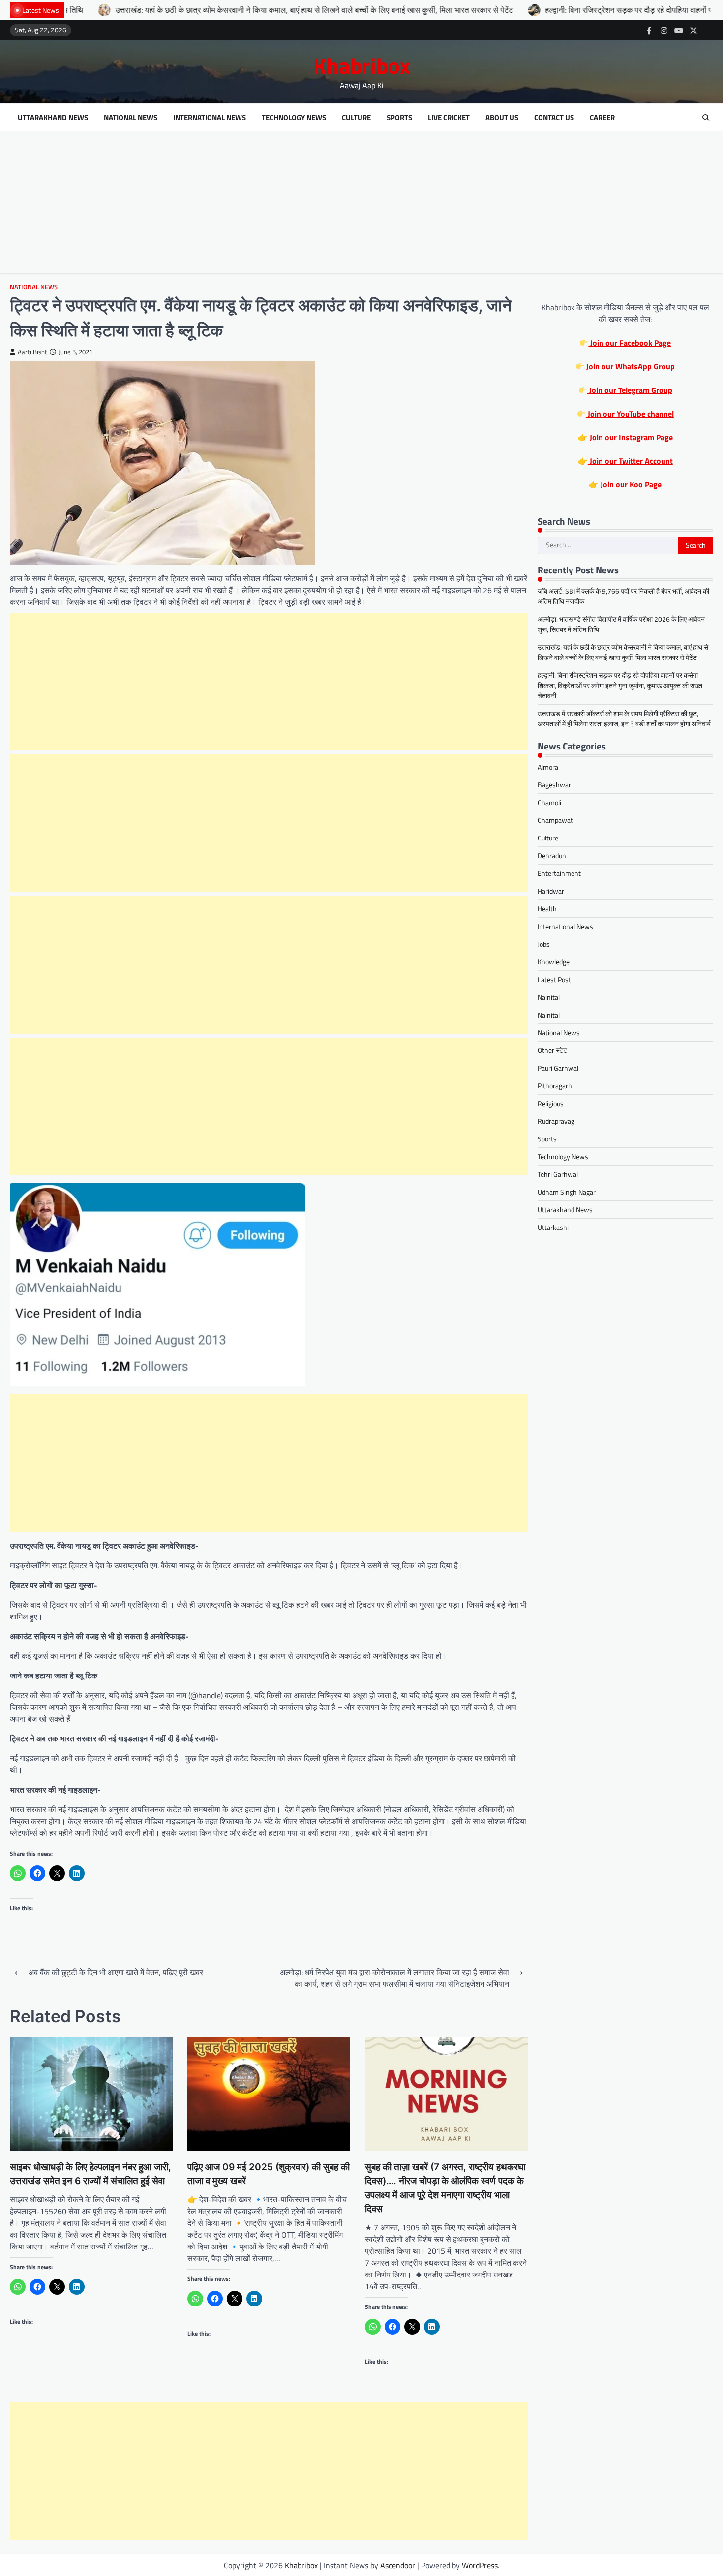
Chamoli (549, 802)
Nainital (549, 997)
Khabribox (362, 65)
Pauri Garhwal (558, 1068)
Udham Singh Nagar (567, 1192)
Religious (551, 1103)
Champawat (555, 820)
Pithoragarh (555, 1086)
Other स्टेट (552, 1050)
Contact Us (554, 118)
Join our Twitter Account (630, 461)
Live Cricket (449, 118)
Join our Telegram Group (630, 390)
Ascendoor (398, 2565)
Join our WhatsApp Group (630, 366)
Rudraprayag (556, 1121)
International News (210, 118)
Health (547, 909)
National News (131, 118)
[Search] (706, 118)
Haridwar (551, 891)
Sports (399, 118)
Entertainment (559, 873)
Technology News (294, 118)
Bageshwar (554, 785)
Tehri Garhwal (558, 1174)
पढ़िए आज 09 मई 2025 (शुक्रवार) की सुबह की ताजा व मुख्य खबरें (269, 2174)
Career (602, 118)
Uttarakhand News (53, 118)
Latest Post (554, 979)
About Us (502, 118)
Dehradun (552, 855)
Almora (548, 767)
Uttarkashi (553, 1227)
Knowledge (554, 962)
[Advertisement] (361, 205)
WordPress (480, 2565)
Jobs (544, 944)
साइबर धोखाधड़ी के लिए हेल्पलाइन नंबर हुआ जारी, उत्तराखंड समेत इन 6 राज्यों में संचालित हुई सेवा (90, 2174)
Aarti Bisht (32, 352)
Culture (356, 118)
